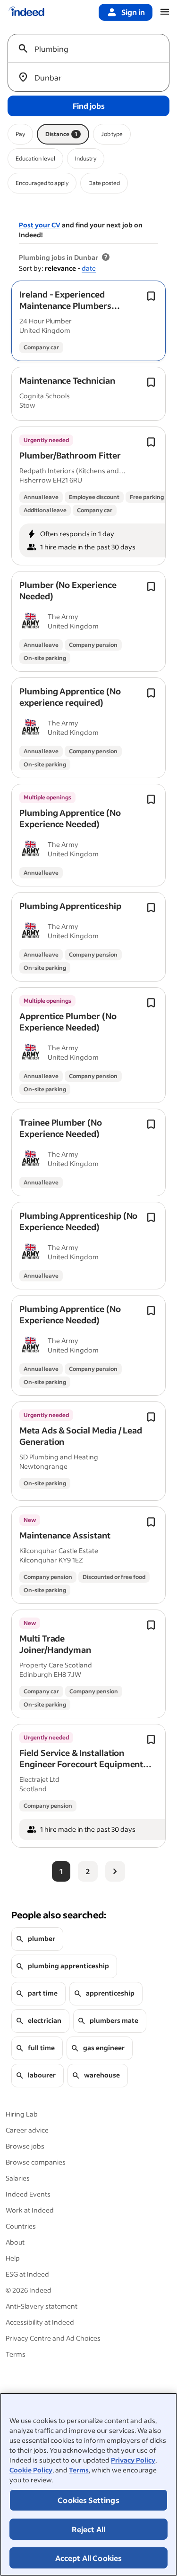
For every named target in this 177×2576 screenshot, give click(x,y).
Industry (86, 158)
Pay (20, 134)
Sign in (133, 12)
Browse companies (36, 2162)
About (15, 2242)
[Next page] (115, 1871)
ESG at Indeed (27, 2274)
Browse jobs (25, 2146)
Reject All (89, 2529)
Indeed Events (28, 2194)
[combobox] (92, 48)
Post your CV (40, 225)
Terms (79, 2470)
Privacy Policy (133, 2460)
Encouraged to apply (42, 183)
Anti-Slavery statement (42, 2306)
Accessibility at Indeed (40, 2322)
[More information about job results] (106, 258)
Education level (35, 158)
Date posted (104, 183)
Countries (21, 2226)
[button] (70, 311)
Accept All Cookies (89, 2558)
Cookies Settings (88, 2500)
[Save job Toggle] (151, 296)
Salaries (18, 2178)
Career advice (27, 2130)
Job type (112, 134)
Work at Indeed (30, 2210)
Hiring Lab (22, 2114)
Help (13, 2258)
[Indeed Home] (26, 12)
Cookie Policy (31, 2470)
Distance (61, 134)
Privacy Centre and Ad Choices (53, 2338)
